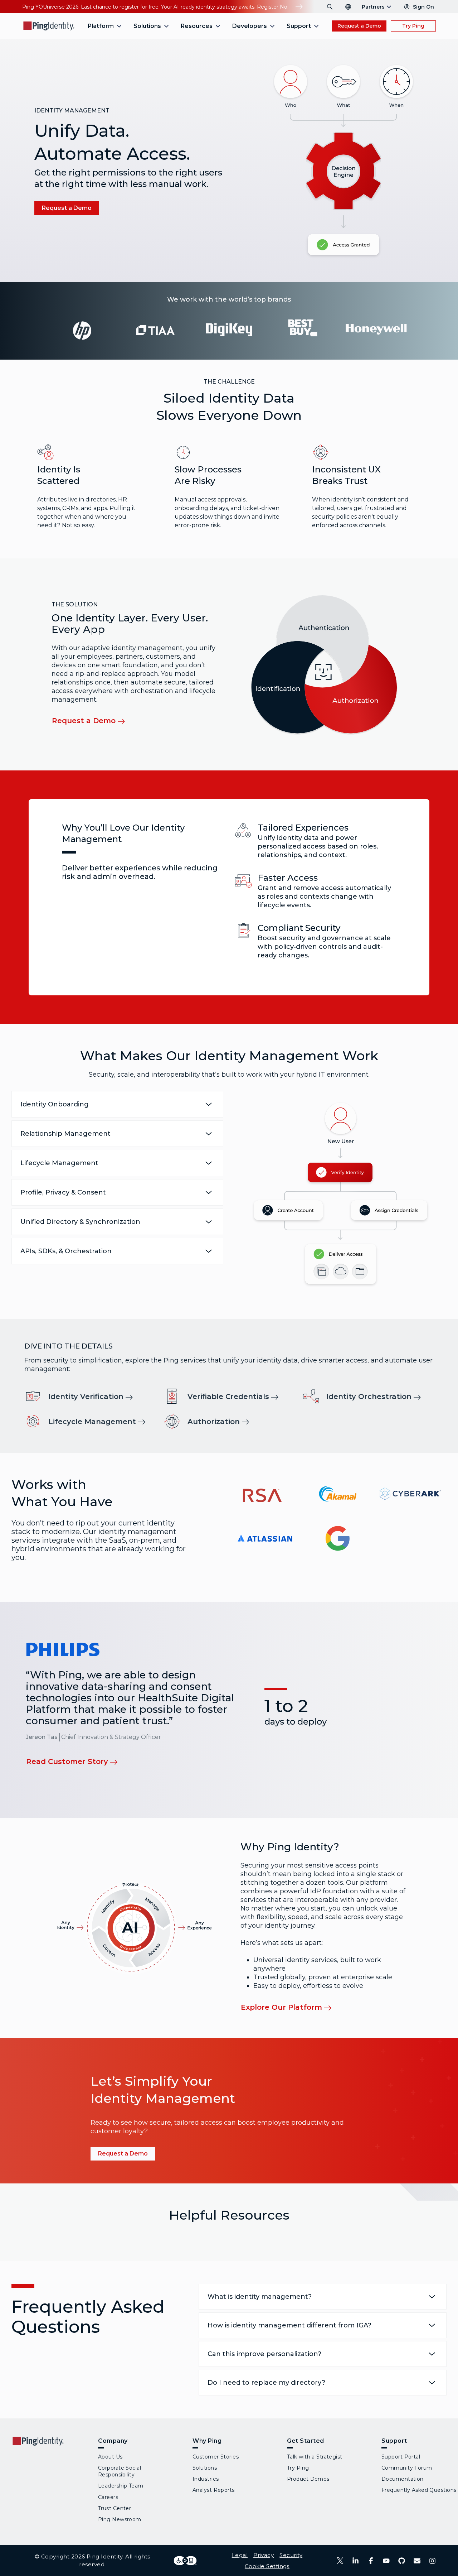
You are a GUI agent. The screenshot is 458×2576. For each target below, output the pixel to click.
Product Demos (308, 2479)
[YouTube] (386, 2561)
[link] (95, 1396)
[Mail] (417, 2561)
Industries (206, 2479)
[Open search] (330, 7)
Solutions (205, 2468)
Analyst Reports (214, 2490)
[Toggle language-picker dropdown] (348, 7)
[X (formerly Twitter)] (340, 2561)
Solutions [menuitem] (147, 26)
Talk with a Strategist (315, 2457)
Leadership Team (121, 2486)
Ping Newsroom (120, 2519)
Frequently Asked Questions (419, 2490)
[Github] (402, 2561)
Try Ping (413, 26)
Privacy (264, 2555)
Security (291, 2555)
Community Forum (407, 2468)
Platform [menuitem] (101, 26)
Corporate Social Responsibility (120, 2471)
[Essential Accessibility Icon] (185, 2561)
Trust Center (114, 2508)
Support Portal (401, 2457)
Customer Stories (216, 2457)
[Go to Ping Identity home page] (49, 26)
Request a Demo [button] (359, 26)
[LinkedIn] (355, 2561)
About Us (110, 2457)
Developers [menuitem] (250, 26)
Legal (240, 2555)
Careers (108, 2497)
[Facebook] (371, 2561)
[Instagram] (432, 2561)
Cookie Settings (267, 2566)
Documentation (403, 2479)
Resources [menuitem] (197, 26)
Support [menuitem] (299, 26)
